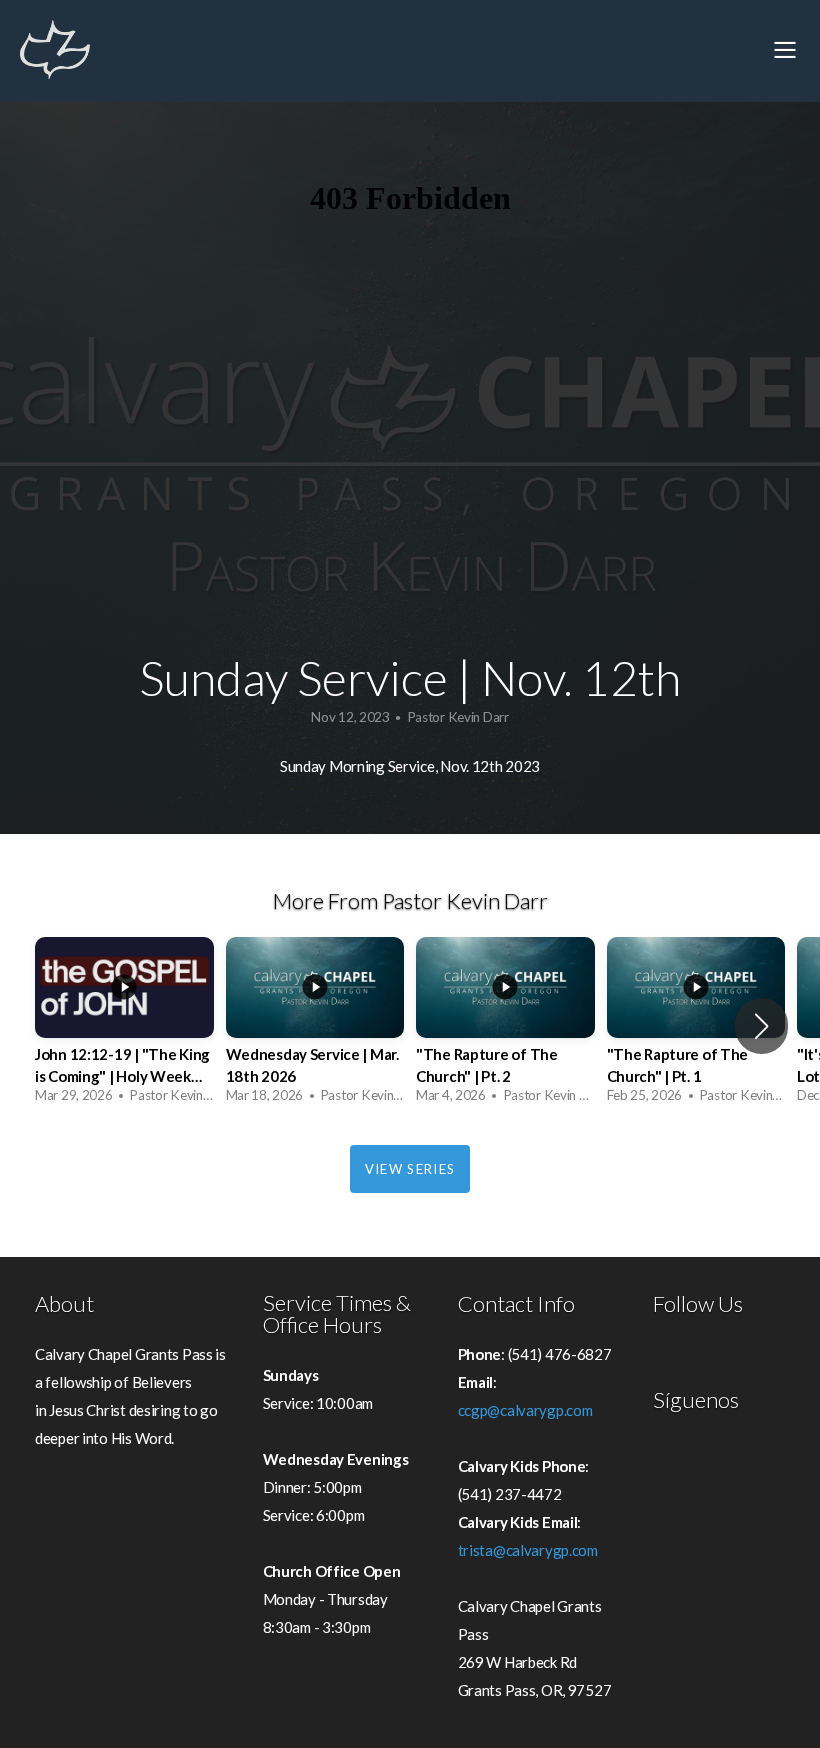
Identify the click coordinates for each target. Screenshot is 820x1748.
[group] (124, 1026)
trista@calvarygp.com (528, 1550)
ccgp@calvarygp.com (525, 1410)
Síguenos (696, 1400)
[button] (761, 1026)
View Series (410, 1169)
